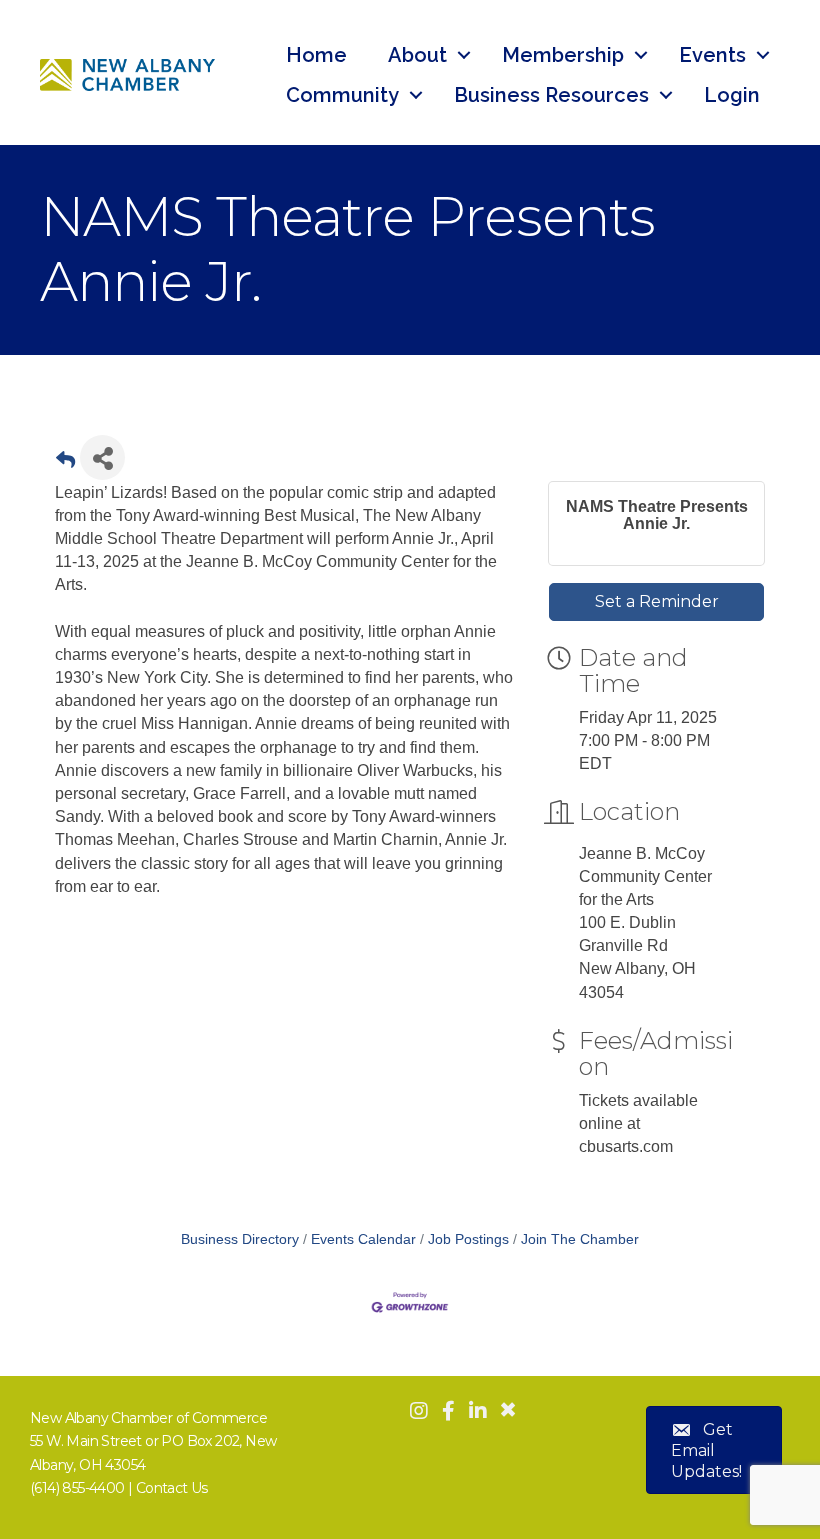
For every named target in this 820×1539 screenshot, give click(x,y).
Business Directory (240, 1239)
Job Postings (468, 1239)
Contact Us (172, 1488)
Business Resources (551, 95)
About (417, 55)
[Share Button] (102, 457)
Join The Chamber (580, 1239)
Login (732, 95)
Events (712, 55)
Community (342, 95)
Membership (563, 55)
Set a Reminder (657, 601)
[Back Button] (65, 463)
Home (316, 55)
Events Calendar (363, 1239)
